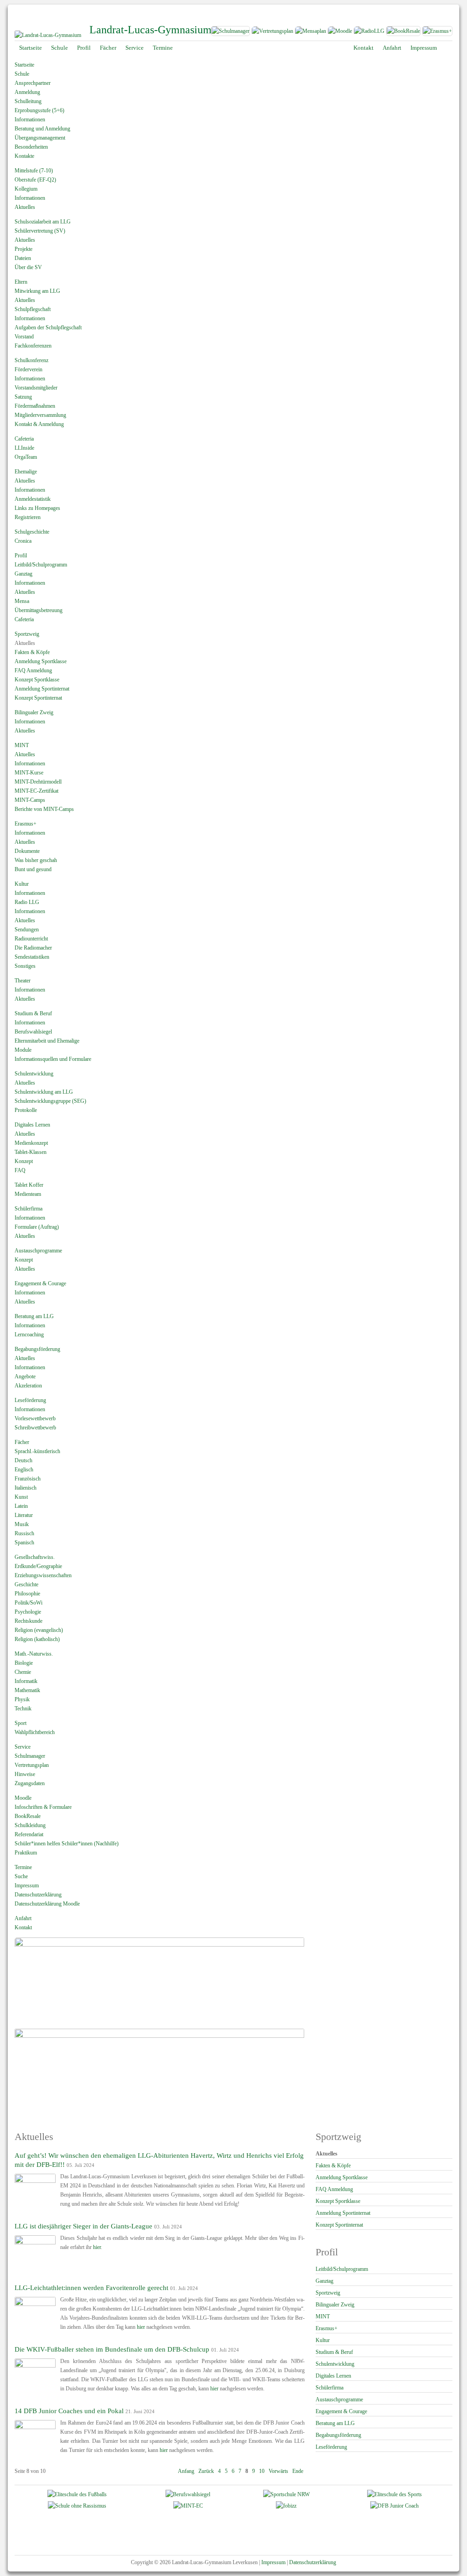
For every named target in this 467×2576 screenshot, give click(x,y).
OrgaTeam (26, 457)
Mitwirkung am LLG (37, 291)
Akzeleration (28, 1386)
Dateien (23, 258)
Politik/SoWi (29, 1603)
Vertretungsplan (32, 1765)
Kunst (21, 1497)
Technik (23, 1709)
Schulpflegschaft (33, 309)
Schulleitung (28, 101)
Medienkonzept (31, 1143)
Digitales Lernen (32, 1125)
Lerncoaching (29, 1335)
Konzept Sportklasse (37, 680)
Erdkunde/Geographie (38, 1566)
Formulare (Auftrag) (37, 1227)
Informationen (30, 119)
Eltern (21, 282)
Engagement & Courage (40, 1283)
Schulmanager (30, 1756)
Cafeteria (24, 439)
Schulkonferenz (31, 360)
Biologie (24, 1663)
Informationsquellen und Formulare (53, 1059)
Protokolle (26, 1110)
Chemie (23, 1672)
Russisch (24, 1533)
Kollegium (26, 189)
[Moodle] (340, 33)
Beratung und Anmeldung (42, 129)
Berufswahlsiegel (33, 1032)
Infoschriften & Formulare (43, 1807)
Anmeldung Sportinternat (42, 689)
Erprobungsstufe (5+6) (39, 110)
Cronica (23, 541)
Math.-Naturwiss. (34, 1654)
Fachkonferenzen (33, 346)
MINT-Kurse (29, 773)
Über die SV (28, 267)
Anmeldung (27, 92)
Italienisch (26, 1488)
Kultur (22, 884)
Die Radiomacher (33, 948)
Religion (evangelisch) (39, 1630)
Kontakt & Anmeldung (39, 424)
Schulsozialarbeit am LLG (43, 222)
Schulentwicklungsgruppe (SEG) (50, 1101)
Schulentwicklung (34, 1074)
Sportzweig (27, 634)
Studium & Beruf (33, 1013)
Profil (21, 556)
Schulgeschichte (32, 532)
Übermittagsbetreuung (39, 610)
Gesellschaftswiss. (35, 1557)
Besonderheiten (31, 147)
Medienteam (28, 1194)
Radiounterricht (31, 939)
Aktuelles (25, 207)
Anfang (186, 2471)
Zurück (206, 2471)
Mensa (22, 601)
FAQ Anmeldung (33, 670)
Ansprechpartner (33, 83)
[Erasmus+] (437, 33)
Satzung (23, 397)
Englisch (24, 1470)
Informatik (26, 1681)
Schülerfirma (29, 1209)
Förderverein (29, 369)
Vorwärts (278, 2471)
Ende (298, 2471)
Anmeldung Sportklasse (41, 661)
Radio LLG (27, 902)
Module (23, 1050)
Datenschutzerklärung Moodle (47, 1904)
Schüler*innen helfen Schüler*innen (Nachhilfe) (67, 1844)
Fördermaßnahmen (35, 406)
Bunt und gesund (33, 869)
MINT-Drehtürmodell (38, 782)
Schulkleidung (30, 1825)
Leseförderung (30, 1400)
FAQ (20, 1170)
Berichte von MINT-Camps (44, 809)
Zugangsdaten (30, 1783)
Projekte (23, 249)
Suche (21, 1876)
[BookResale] (404, 33)
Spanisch (24, 1542)
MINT (22, 745)
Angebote (25, 1376)
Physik (22, 1699)
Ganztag (23, 574)
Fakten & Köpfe (32, 652)
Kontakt (23, 1927)
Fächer (22, 1442)
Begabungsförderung (37, 1349)
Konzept (24, 1161)
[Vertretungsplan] (272, 33)
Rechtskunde (29, 1621)
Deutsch (23, 1460)
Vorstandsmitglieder (36, 388)
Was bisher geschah (36, 860)
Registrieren (28, 517)
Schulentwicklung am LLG (44, 1092)
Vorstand (24, 337)
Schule (22, 74)
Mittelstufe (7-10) (34, 171)
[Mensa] (310, 33)
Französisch (28, 1479)
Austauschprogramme (38, 1251)
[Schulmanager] (230, 33)
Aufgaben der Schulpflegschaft (48, 327)
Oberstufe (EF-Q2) (35, 180)
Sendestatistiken (32, 957)
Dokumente (27, 851)
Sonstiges (25, 966)
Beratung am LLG (34, 1316)
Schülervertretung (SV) (40, 231)
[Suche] (448, 48)
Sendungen (27, 930)
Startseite (24, 65)
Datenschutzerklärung (38, 1895)
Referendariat (29, 1834)
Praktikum (26, 1853)
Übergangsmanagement (40, 138)
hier (97, 2247)
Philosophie (27, 1594)
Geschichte (26, 1584)
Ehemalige (26, 472)
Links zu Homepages (37, 508)
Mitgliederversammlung (40, 415)
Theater (23, 981)
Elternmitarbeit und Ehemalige (47, 1041)
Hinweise (25, 1774)
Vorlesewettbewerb (35, 1418)
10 (262, 2471)
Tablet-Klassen (31, 1152)
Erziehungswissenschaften (43, 1575)
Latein (21, 1506)
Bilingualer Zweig (34, 712)
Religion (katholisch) (37, 1639)
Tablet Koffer (29, 1185)
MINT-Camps (30, 800)
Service (23, 1747)
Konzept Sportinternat (38, 698)
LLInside (24, 448)
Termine (23, 1867)
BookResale (28, 1816)
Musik (22, 1524)
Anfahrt (23, 1918)
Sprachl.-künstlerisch (37, 1451)
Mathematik (27, 1690)
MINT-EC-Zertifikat (36, 791)
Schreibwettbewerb (35, 1428)
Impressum (27, 1885)
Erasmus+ (26, 824)
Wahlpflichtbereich (35, 1732)
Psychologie (28, 1612)
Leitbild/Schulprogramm (41, 565)
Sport (21, 1723)
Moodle (23, 1798)
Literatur (24, 1515)
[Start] (48, 35)
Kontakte (24, 156)
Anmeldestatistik (33, 499)
